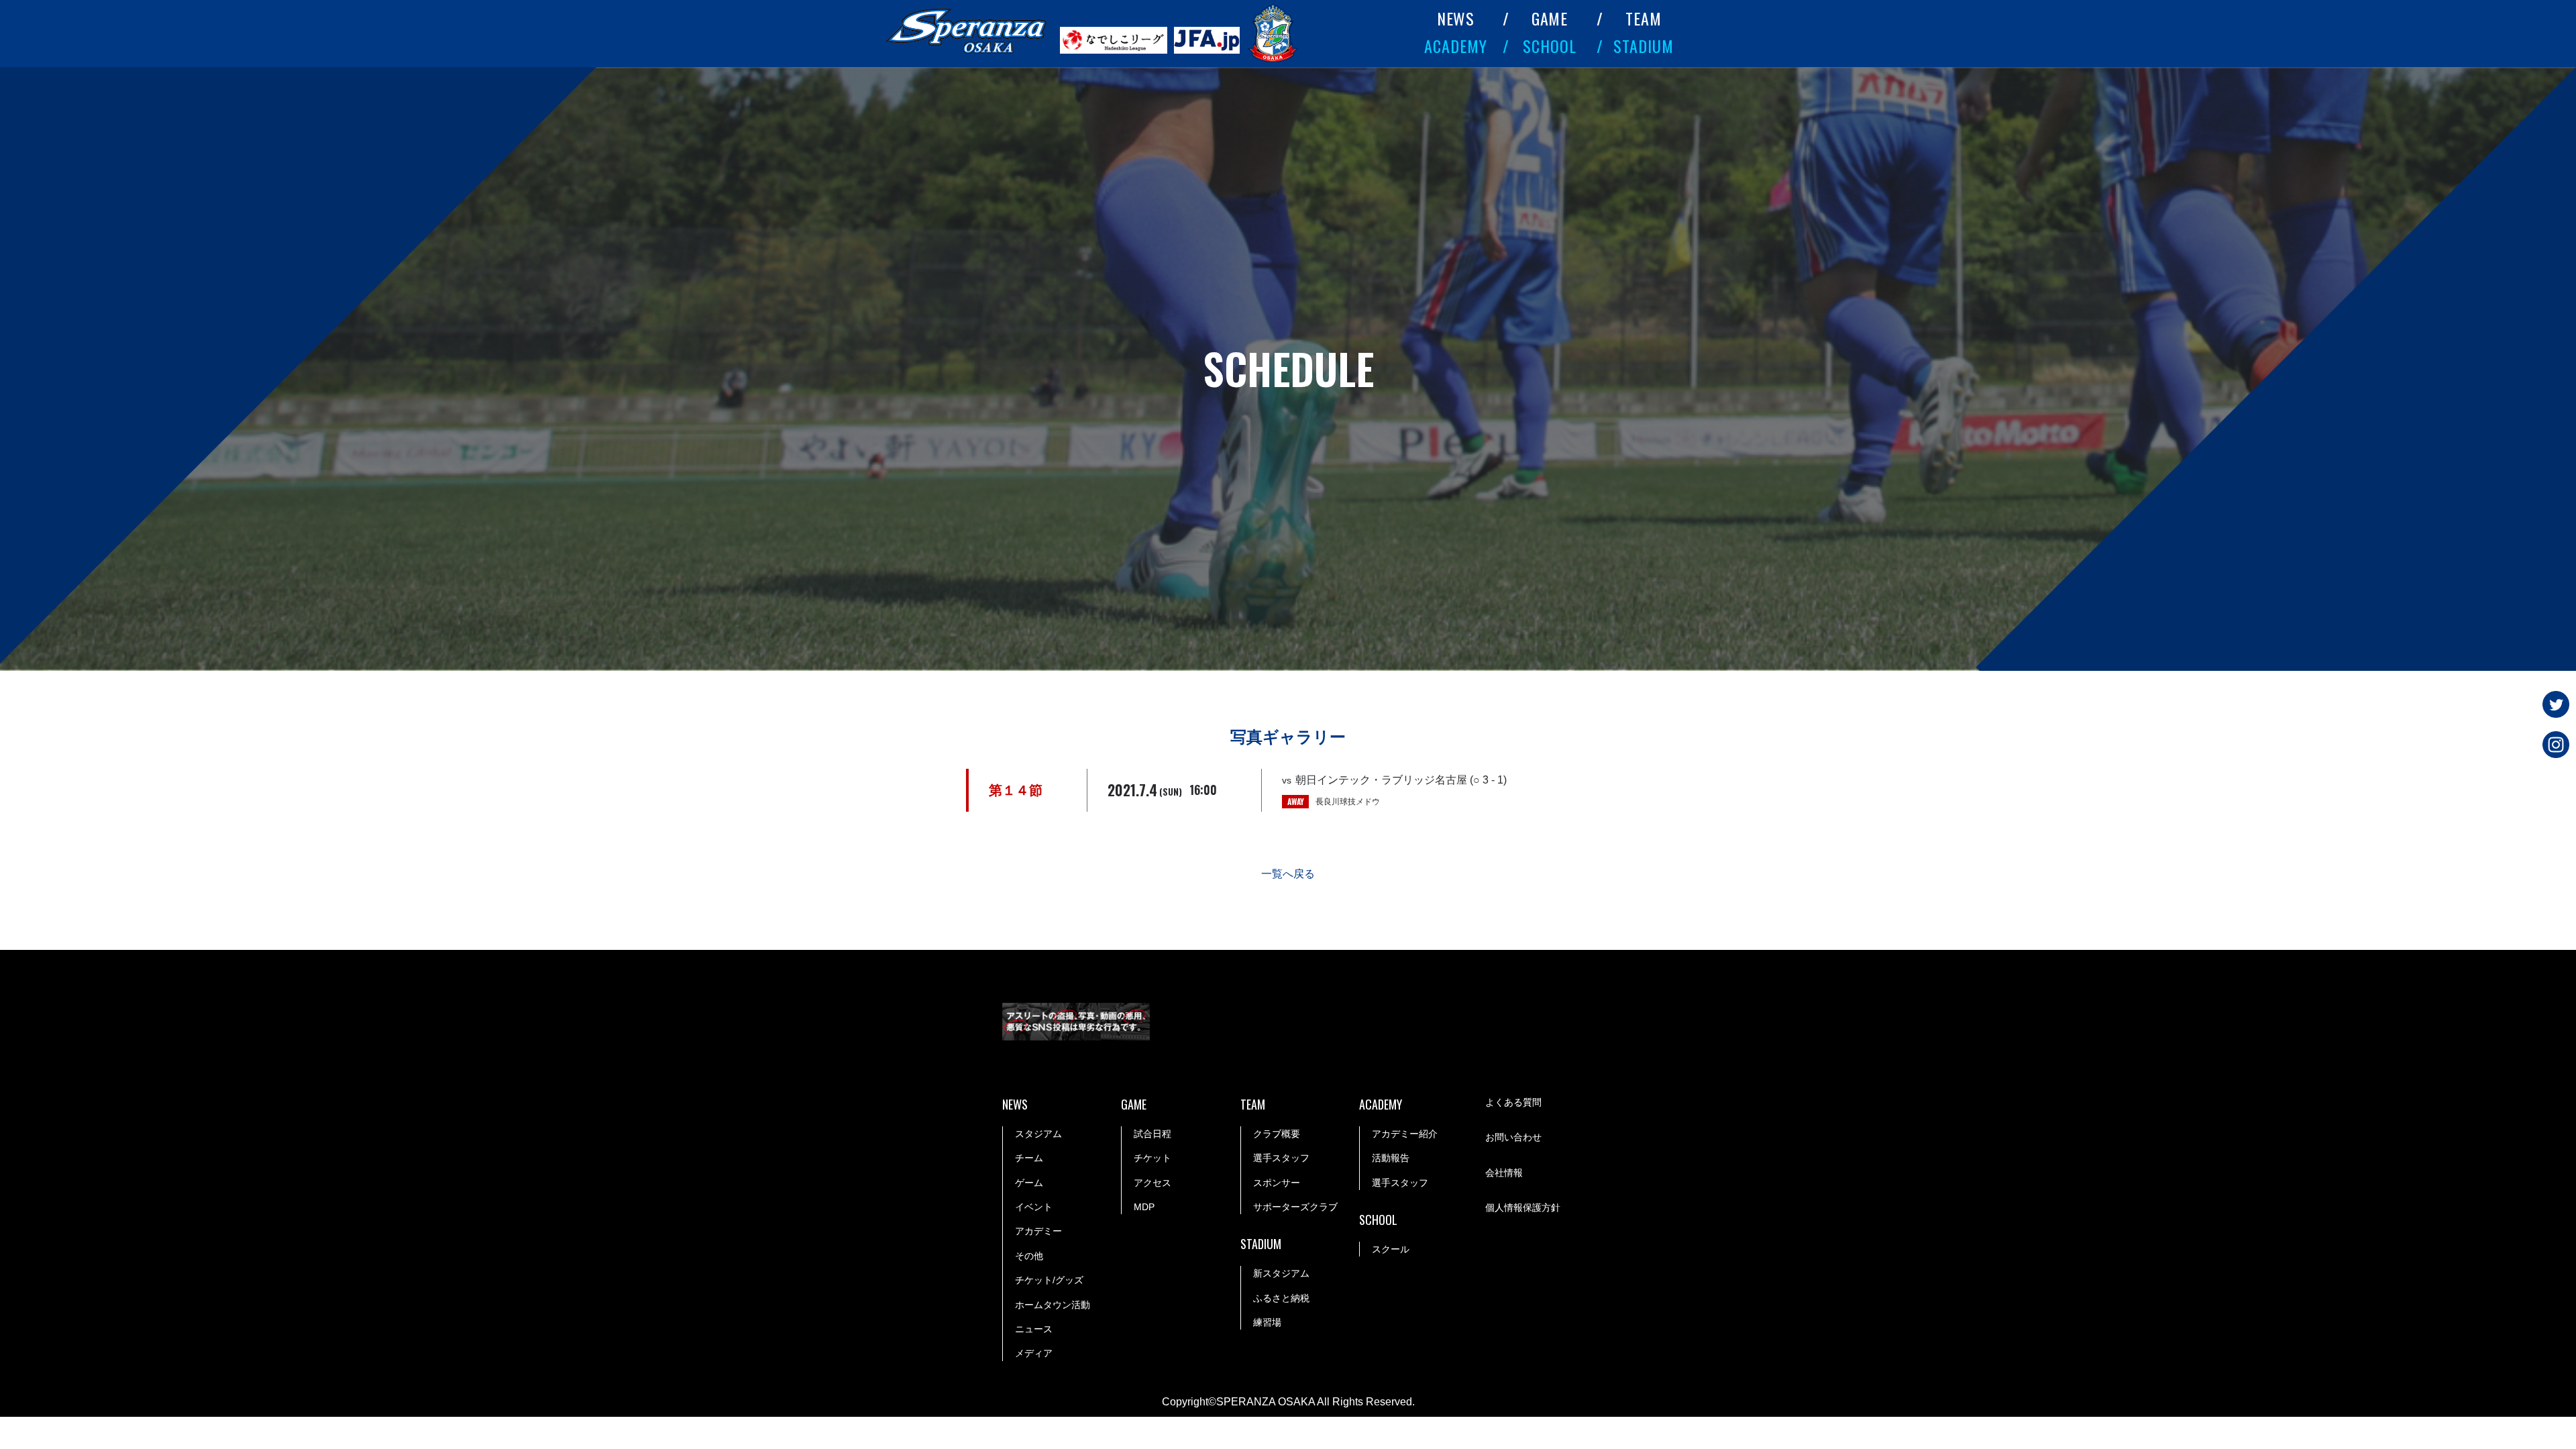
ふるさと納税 (1281, 1298)
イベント (1034, 1207)
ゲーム (1029, 1183)
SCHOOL (1550, 46)
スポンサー (1277, 1183)
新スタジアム (1281, 1273)
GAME (1550, 18)
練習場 (1267, 1322)
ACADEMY (1456, 46)
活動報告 (1391, 1158)
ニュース (1034, 1329)
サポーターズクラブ (1295, 1207)
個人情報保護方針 (1523, 1207)
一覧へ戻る (1288, 874)
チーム (1029, 1158)
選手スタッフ (1281, 1158)
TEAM (1644, 18)
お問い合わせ (1513, 1137)
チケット (1152, 1158)
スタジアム (1038, 1134)
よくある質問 (1513, 1102)
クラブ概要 (1277, 1134)
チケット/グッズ (1049, 1280)
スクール (1391, 1249)
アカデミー (1038, 1231)
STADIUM (1644, 46)
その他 (1029, 1256)
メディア (1034, 1353)
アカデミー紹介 (1405, 1134)
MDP (1144, 1207)
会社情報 (1504, 1173)
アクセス (1152, 1183)
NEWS (1456, 18)
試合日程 (1152, 1134)
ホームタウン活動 (1053, 1305)
